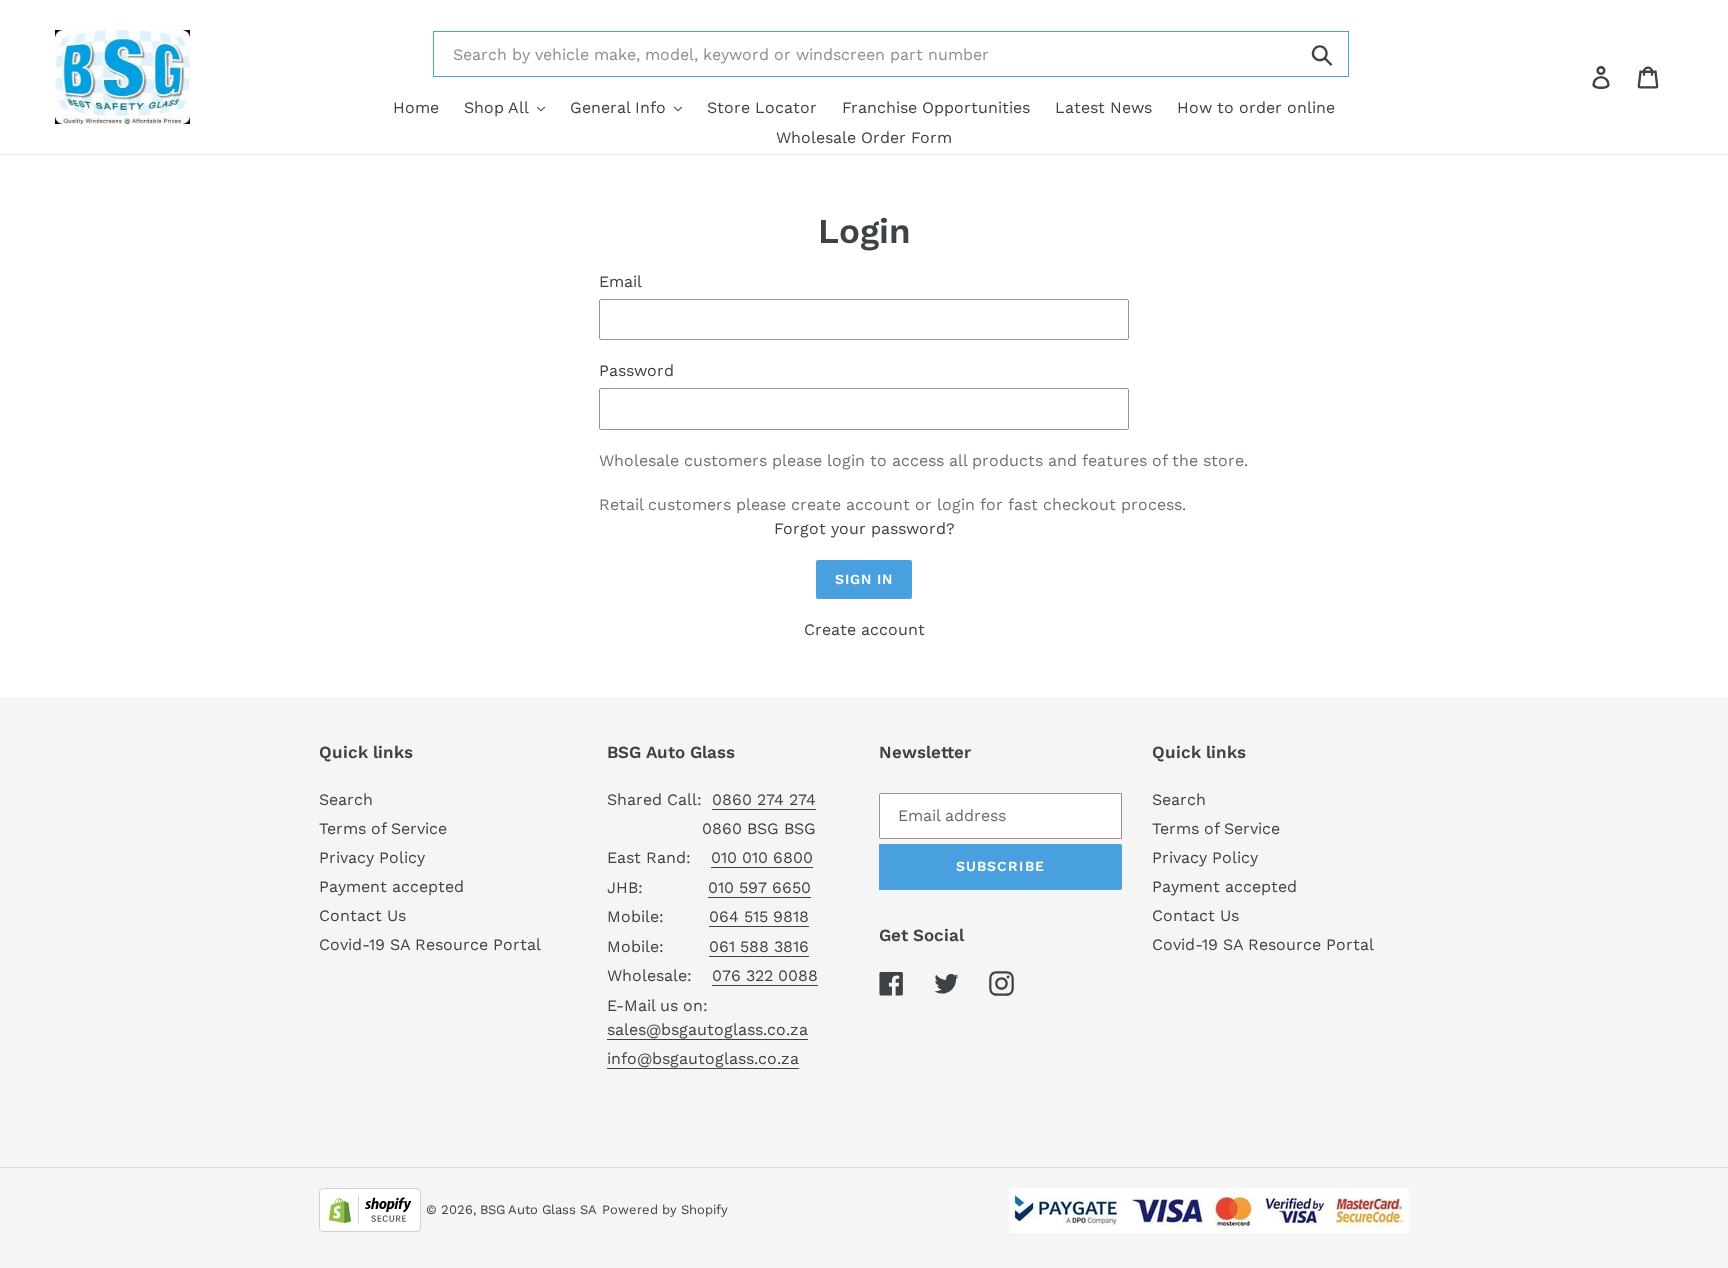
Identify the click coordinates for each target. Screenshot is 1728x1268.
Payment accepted (391, 886)
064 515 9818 (759, 916)
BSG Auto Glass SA (538, 1209)
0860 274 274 (764, 799)
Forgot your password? (864, 528)
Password (636, 370)
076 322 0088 (765, 975)
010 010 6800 (762, 857)
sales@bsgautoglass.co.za (707, 1029)
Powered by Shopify (665, 1209)
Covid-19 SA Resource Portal (430, 944)
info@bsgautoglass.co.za (703, 1058)
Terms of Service (383, 828)
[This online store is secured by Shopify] (370, 1208)
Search (346, 799)
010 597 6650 (759, 887)
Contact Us (362, 915)
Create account (864, 629)
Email (620, 281)
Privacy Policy (372, 857)
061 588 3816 (759, 946)
